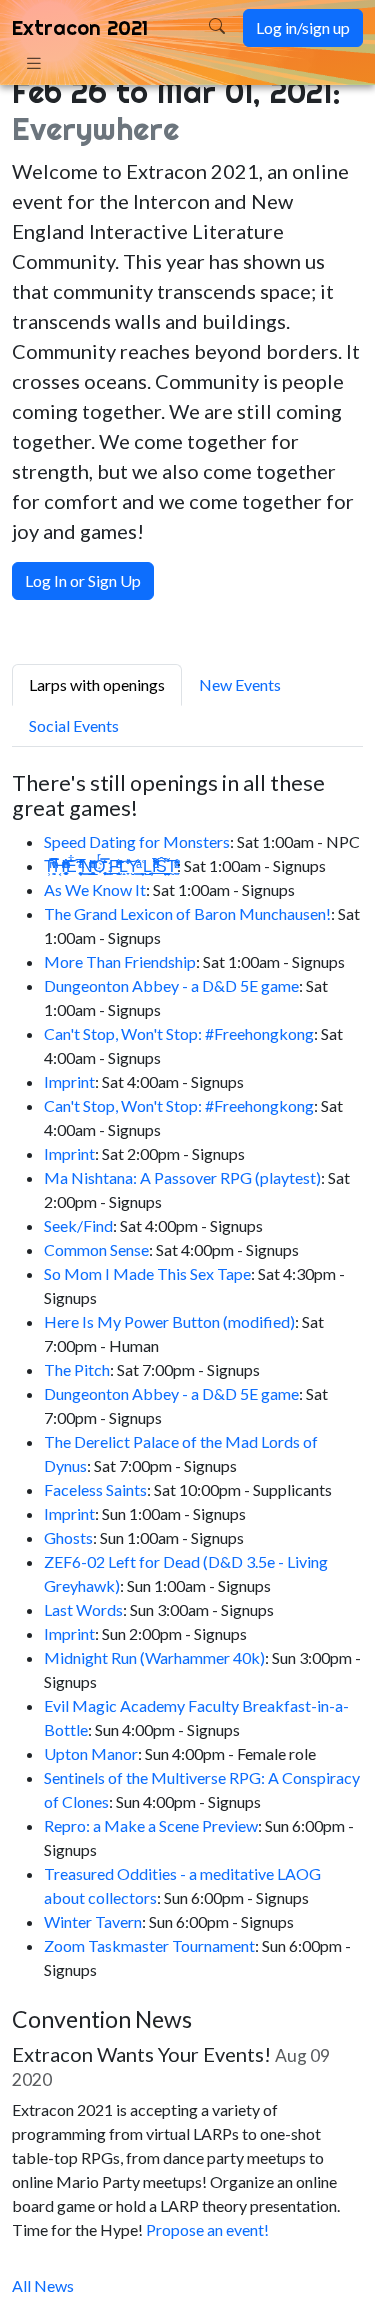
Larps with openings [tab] (97, 684)
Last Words (83, 1609)
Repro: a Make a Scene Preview (151, 1825)
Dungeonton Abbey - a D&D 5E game (171, 985)
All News (43, 2285)
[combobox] (182, 28)
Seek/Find (78, 1225)
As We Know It (95, 889)
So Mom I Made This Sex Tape (147, 1273)
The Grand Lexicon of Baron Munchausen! (187, 913)
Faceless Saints (95, 1489)
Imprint (69, 1081)
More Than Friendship (120, 961)
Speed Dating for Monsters (137, 841)
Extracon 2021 (80, 27)
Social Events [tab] (74, 725)
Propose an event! (207, 2229)
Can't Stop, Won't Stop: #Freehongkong (179, 1033)
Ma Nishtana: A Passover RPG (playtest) (182, 1177)
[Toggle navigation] (34, 62)
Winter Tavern (93, 1921)
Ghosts (68, 1537)
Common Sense (96, 1249)
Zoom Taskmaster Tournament (149, 1945)
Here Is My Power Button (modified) (169, 1321)
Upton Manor (91, 1753)
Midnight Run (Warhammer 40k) (154, 1657)
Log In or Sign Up (83, 580)
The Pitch (77, 1369)
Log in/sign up (303, 27)
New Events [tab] (240, 684)
